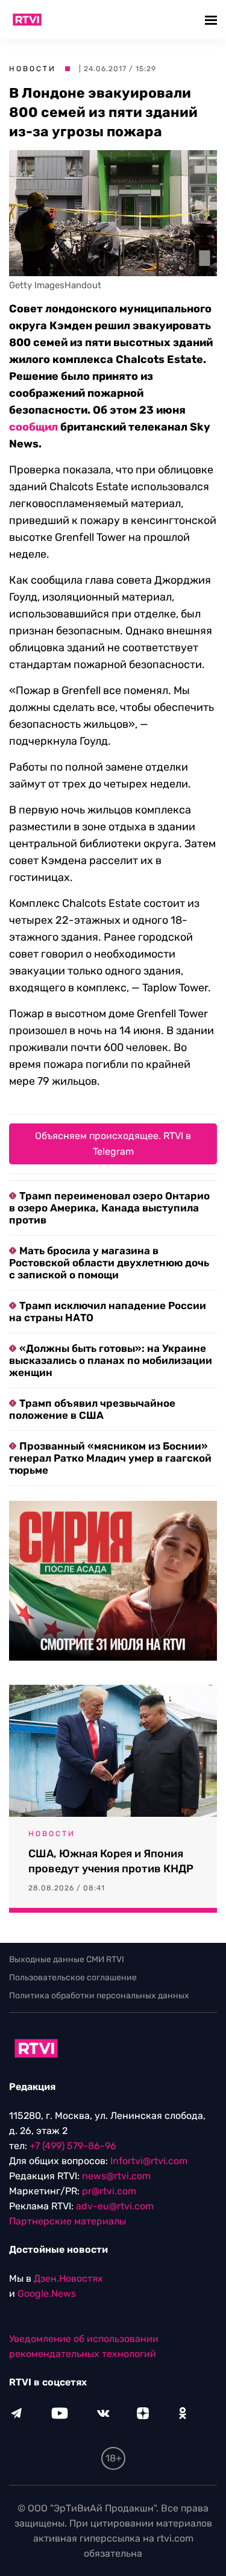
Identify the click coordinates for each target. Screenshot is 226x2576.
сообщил (33, 427)
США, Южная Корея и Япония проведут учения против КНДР (111, 1861)
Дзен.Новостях (68, 2278)
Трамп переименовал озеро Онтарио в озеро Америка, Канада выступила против (109, 1208)
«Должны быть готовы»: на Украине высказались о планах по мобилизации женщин (111, 1360)
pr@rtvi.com (109, 2191)
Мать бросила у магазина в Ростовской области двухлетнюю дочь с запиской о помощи (109, 1263)
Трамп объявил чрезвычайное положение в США (92, 1409)
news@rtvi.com (116, 2176)
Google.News (47, 2293)
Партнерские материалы (67, 2221)
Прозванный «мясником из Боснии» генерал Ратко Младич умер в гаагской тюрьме (110, 1458)
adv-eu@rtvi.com (115, 2206)
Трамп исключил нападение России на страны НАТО (108, 1312)
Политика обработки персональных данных (99, 1996)
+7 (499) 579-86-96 (73, 2146)
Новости (33, 69)
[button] (212, 20)
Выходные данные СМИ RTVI (67, 1959)
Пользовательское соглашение (73, 1978)
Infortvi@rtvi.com (149, 2161)
